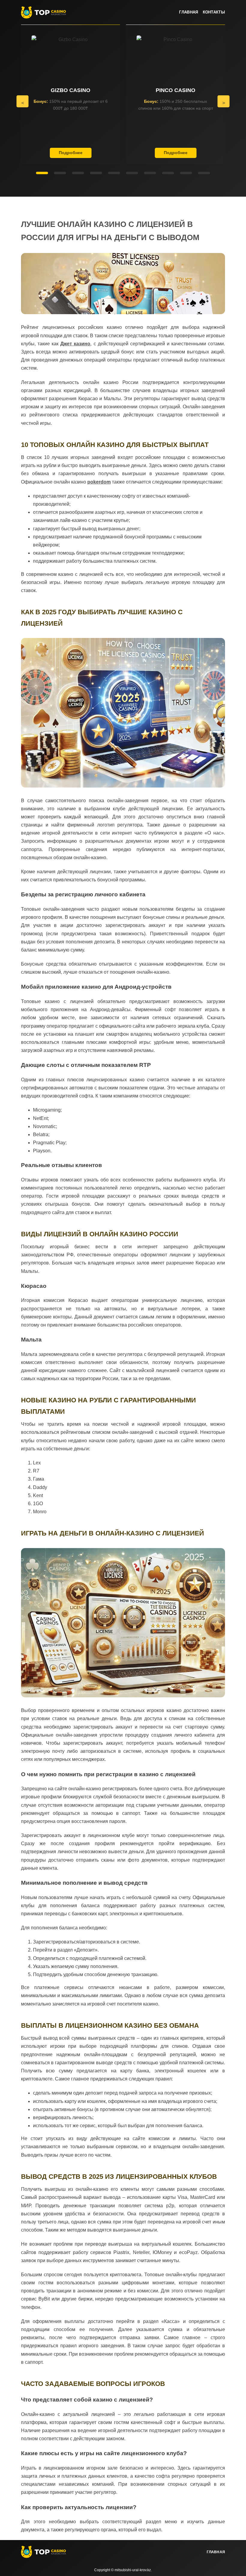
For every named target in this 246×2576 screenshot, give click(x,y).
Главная (189, 12)
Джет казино (75, 344)
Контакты (214, 12)
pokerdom (99, 482)
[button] (22, 101)
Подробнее (71, 153)
